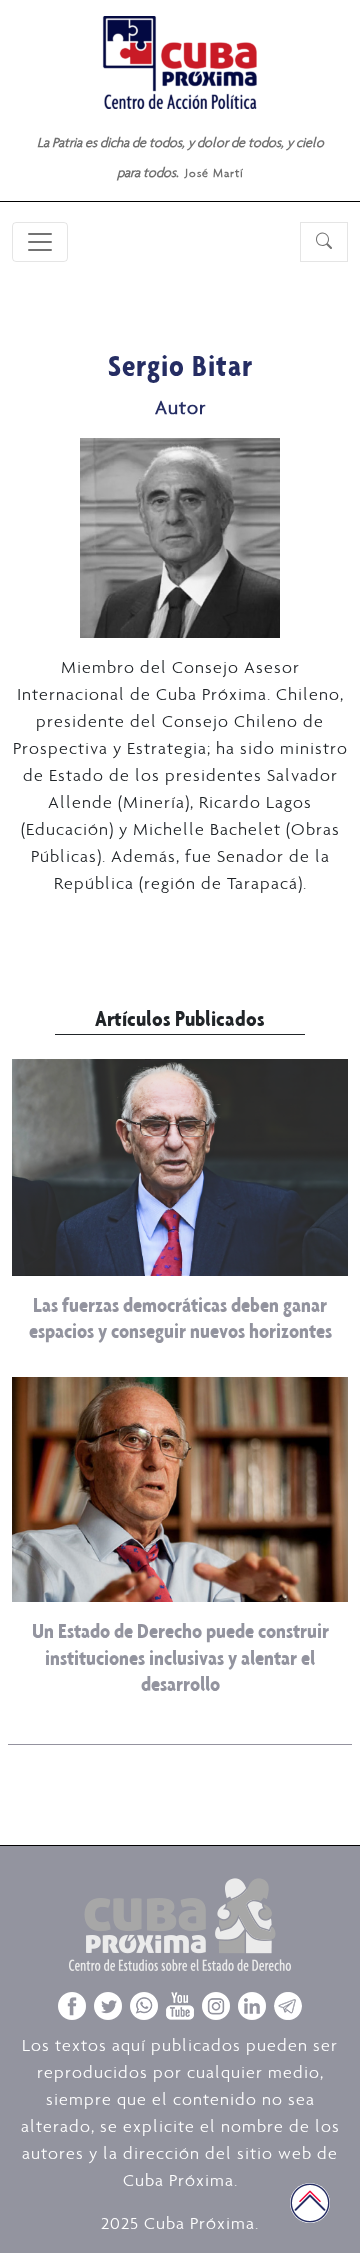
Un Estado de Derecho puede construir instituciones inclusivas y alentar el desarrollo (180, 1657)
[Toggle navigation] (40, 242)
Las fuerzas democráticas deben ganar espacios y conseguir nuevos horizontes (180, 1317)
